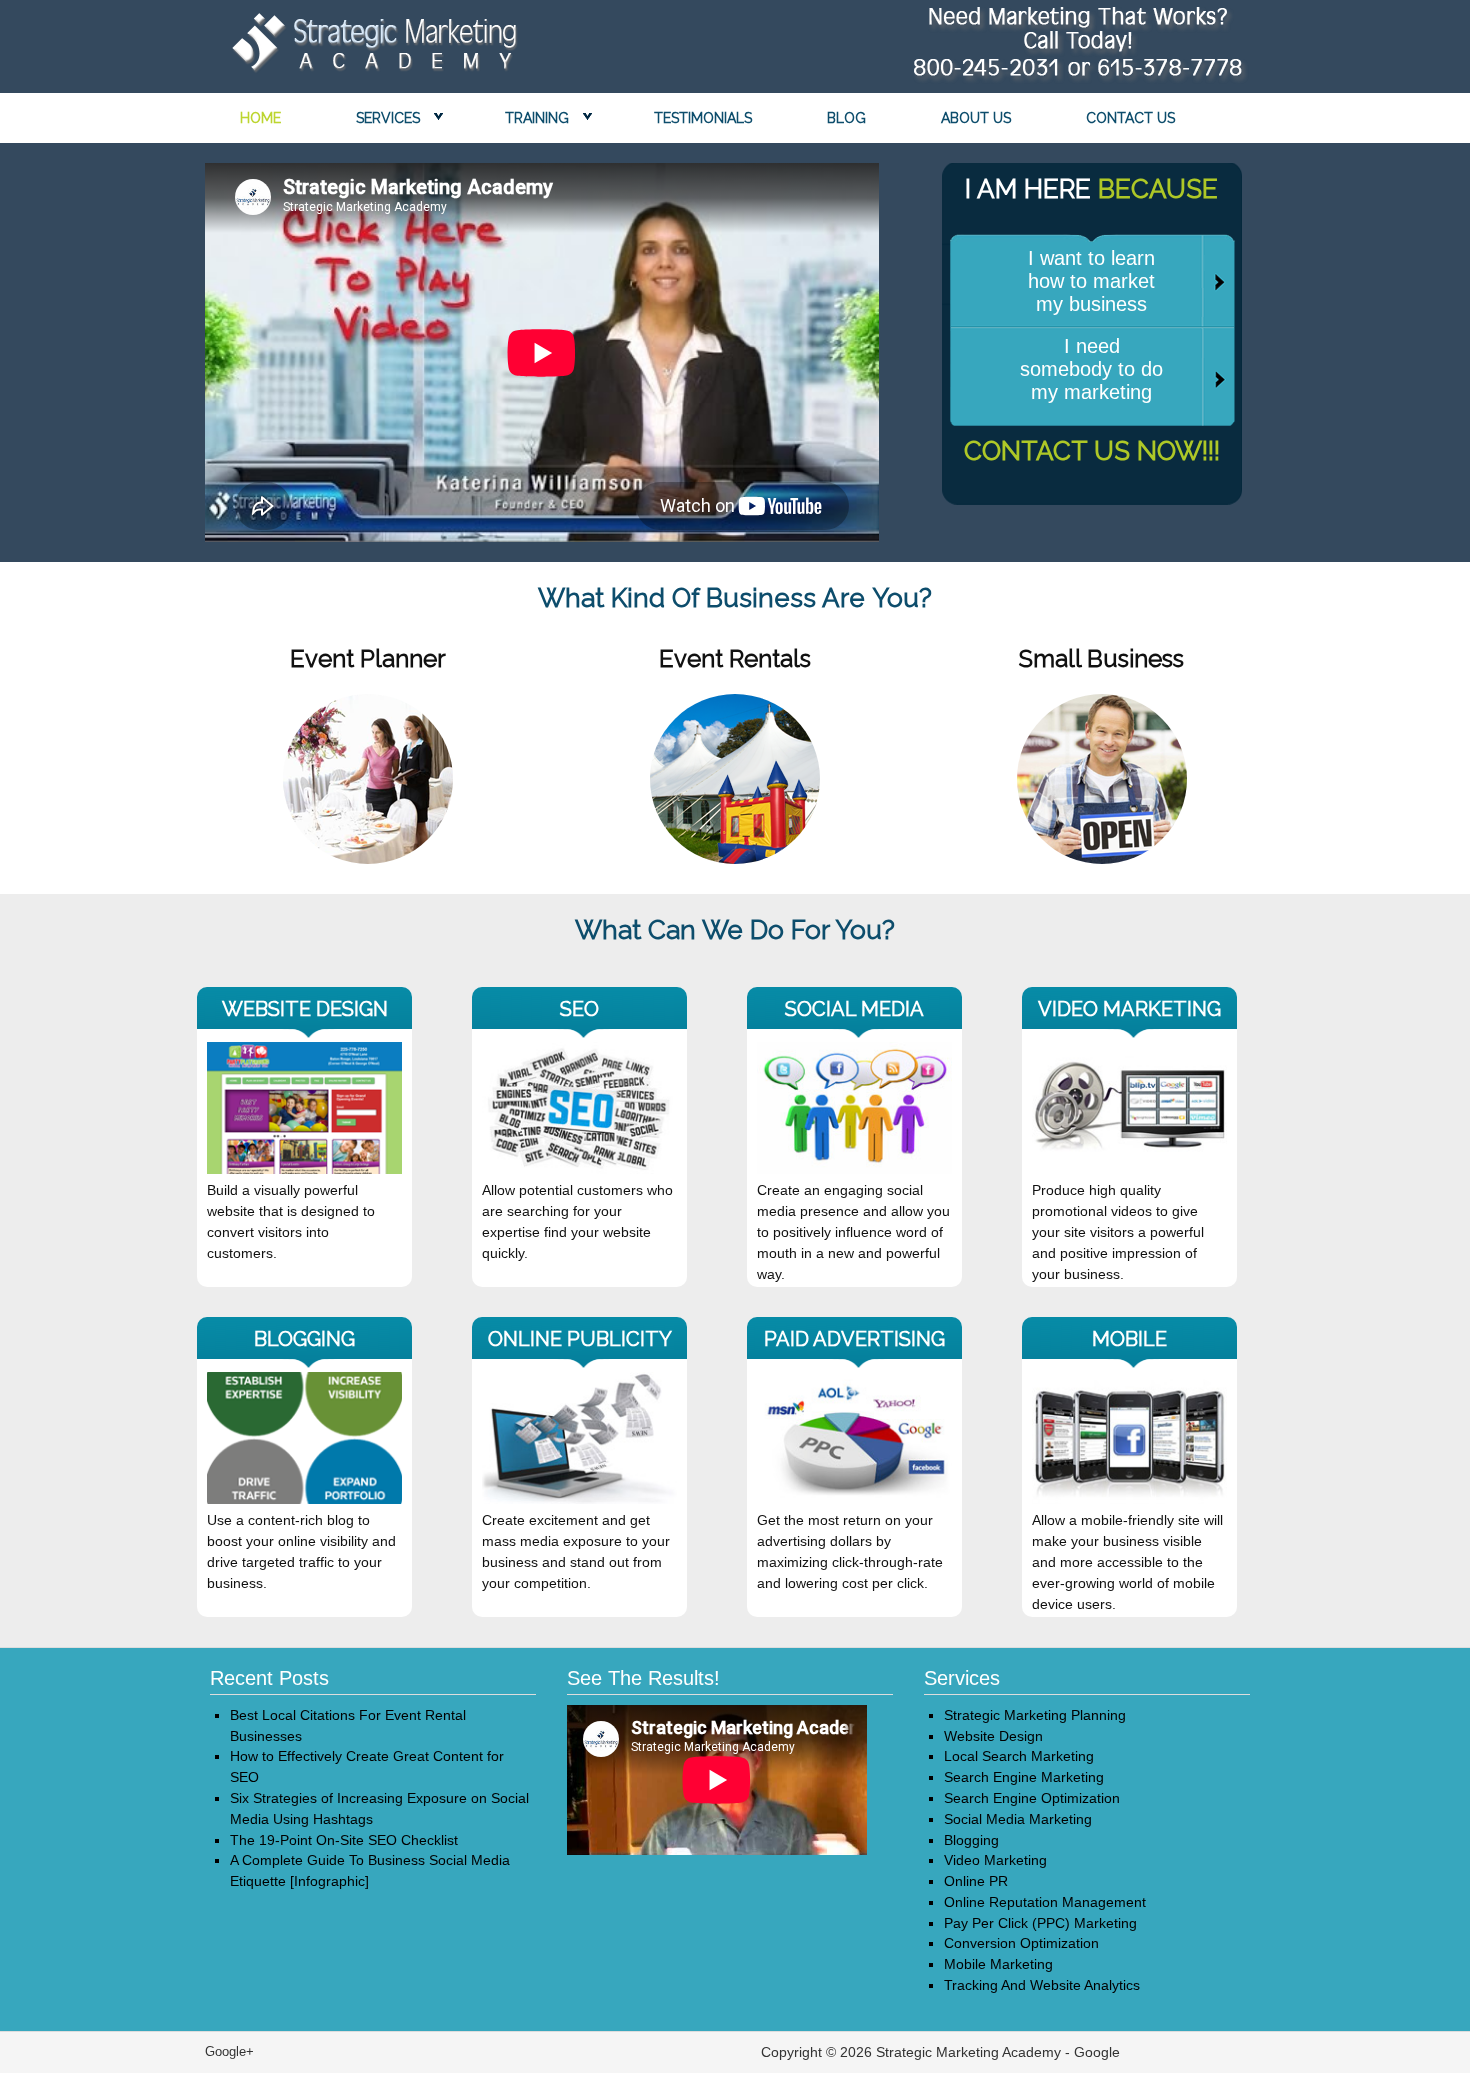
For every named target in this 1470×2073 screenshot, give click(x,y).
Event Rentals (735, 658)
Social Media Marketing (1018, 1819)
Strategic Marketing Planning (1035, 1715)
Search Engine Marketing (1024, 1777)
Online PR (976, 1881)
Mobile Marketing (998, 1964)
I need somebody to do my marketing (1091, 369)
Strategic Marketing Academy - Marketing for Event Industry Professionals (370, 48)
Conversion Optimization (1021, 1943)
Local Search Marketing (1019, 1756)
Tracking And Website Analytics (1042, 1985)
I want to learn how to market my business (1091, 281)
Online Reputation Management (1045, 1902)
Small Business (1101, 658)
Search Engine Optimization (1032, 1798)
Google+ (229, 2051)
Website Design (993, 1736)
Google (1097, 2052)
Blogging (971, 1840)
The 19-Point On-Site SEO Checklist (344, 1840)
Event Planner (368, 658)
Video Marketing (995, 1860)
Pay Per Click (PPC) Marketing (1040, 1923)
